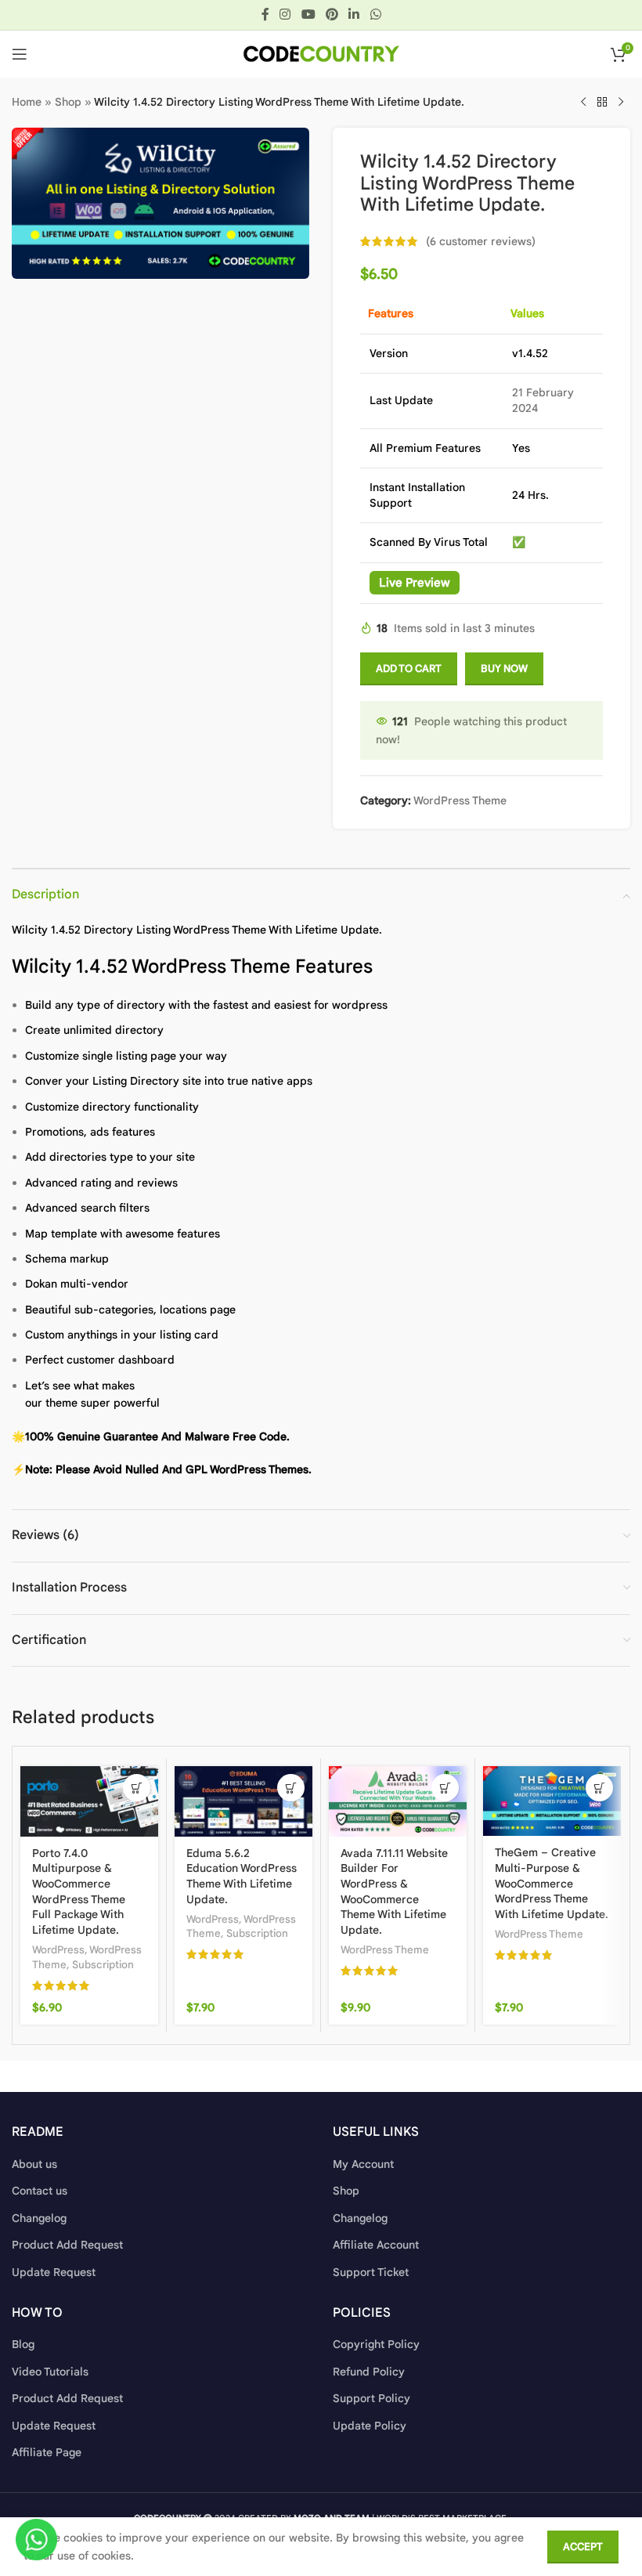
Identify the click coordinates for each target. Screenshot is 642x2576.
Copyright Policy (376, 2344)
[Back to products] (602, 103)
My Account (363, 2164)
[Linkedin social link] (354, 14)
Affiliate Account (376, 2245)
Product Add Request (67, 2245)
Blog (23, 2344)
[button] (137, 1788)
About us (34, 2164)
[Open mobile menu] (20, 54)
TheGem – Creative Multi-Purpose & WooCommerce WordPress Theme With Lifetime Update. (552, 1883)
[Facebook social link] (265, 14)
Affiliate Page (47, 2452)
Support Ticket (371, 2272)
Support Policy (371, 2398)
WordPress (58, 1950)
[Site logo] (321, 53)
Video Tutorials (50, 2372)
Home (27, 102)
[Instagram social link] (285, 14)
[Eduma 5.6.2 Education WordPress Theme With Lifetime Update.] (243, 1801)
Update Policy (370, 2426)
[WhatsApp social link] (375, 14)
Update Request (54, 2272)
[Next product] (621, 103)
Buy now (504, 668)
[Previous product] (583, 103)
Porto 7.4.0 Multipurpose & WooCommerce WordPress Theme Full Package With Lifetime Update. (79, 1891)
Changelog (39, 2218)
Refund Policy (369, 2372)
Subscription (103, 1965)
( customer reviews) (481, 241)
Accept (583, 2547)
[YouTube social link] (308, 14)
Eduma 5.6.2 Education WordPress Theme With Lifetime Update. (242, 1876)
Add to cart (409, 668)
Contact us (40, 2191)
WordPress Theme (460, 800)
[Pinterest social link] (332, 14)
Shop (68, 102)
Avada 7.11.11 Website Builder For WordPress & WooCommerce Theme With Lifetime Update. (394, 1891)
